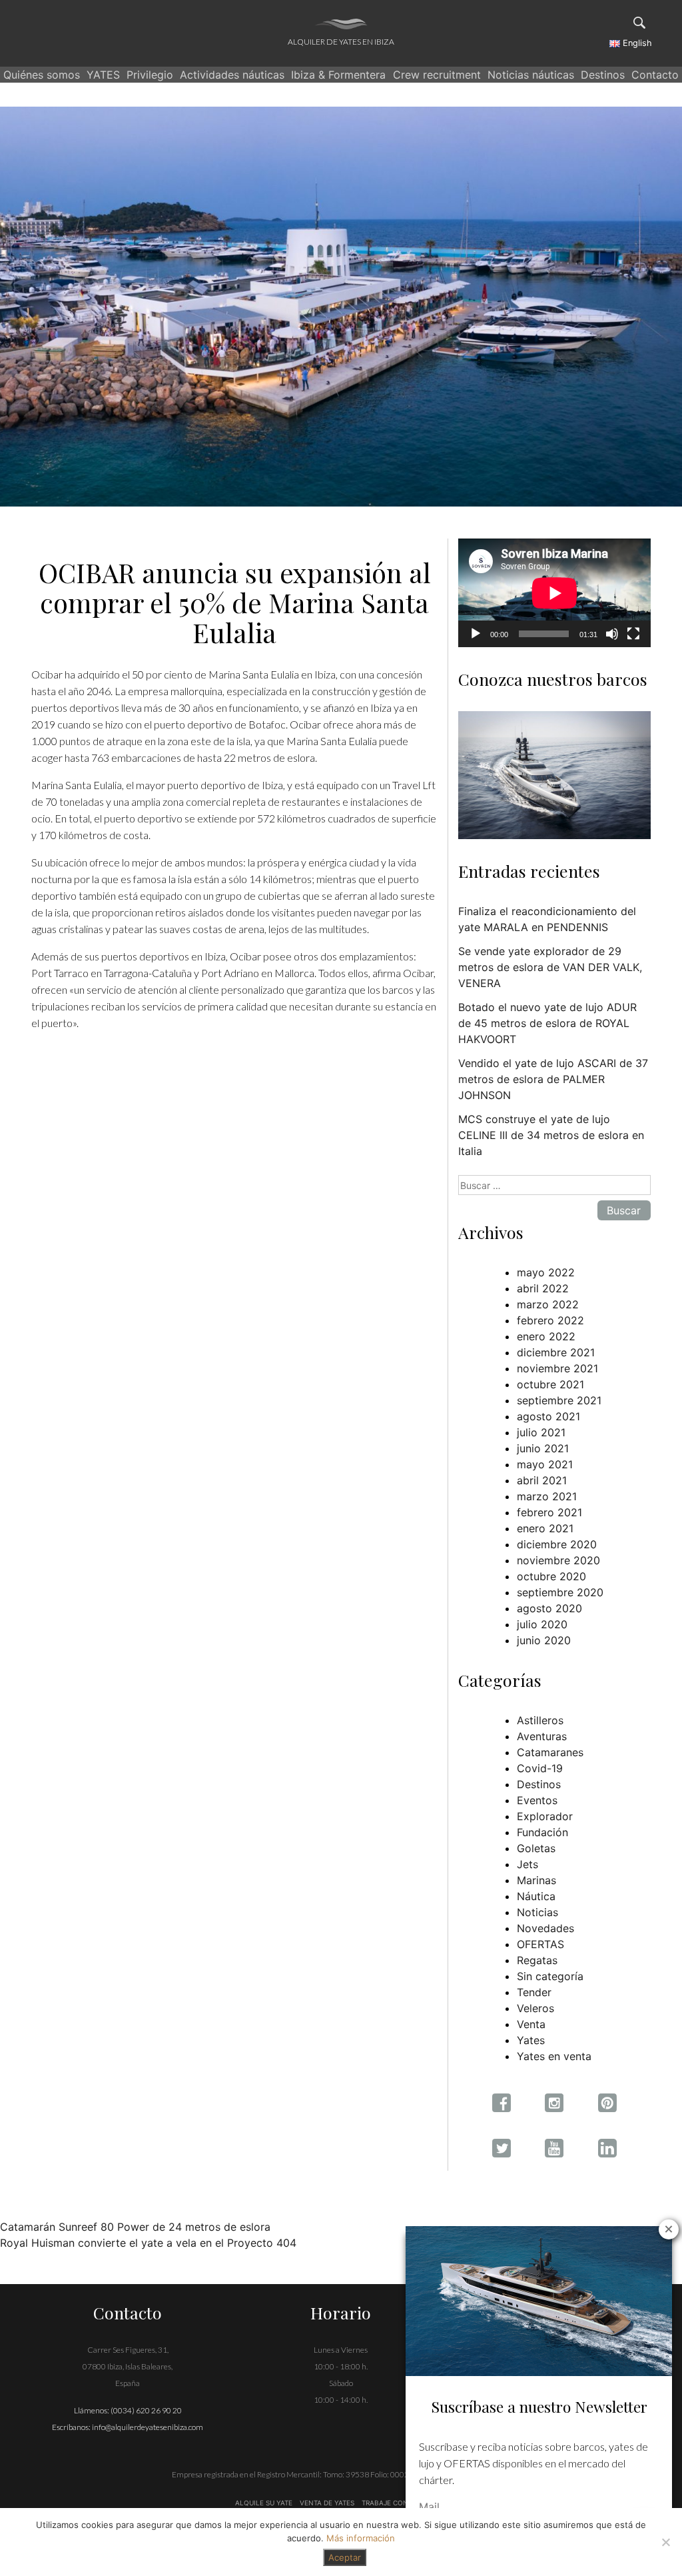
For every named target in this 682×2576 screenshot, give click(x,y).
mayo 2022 (546, 1272)
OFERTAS (540, 1944)
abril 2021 (542, 1480)
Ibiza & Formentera (338, 75)
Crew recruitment (437, 75)
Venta (531, 2024)
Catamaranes (550, 1752)
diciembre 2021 (556, 1352)
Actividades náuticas (232, 75)
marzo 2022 (548, 1304)
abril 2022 (543, 1288)
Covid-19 (540, 1768)
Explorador (545, 1816)
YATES (103, 75)
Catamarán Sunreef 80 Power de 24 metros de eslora (135, 2227)
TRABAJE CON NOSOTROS (404, 2503)
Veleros (535, 2008)
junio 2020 (544, 1640)
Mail (429, 2507)
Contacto (655, 75)
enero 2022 (546, 1336)
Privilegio (150, 75)
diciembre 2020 (557, 1544)
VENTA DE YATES (327, 2503)
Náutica (536, 1896)
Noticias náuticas (531, 75)
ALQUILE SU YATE (265, 2503)
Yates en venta (554, 2056)
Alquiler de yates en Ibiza (341, 42)
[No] (665, 2542)
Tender (534, 1992)
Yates (531, 2040)
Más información (361, 2538)
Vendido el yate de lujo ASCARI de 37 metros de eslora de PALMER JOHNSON (553, 1079)
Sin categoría (550, 1976)
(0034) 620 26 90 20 (146, 2410)
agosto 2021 (548, 1416)
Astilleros (540, 1720)
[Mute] (612, 634)
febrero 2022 (550, 1320)
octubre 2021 (550, 1384)
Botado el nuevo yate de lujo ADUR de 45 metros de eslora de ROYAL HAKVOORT (547, 1023)
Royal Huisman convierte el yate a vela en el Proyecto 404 (148, 2243)
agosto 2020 (549, 1608)
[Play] (476, 634)
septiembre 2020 (560, 1592)
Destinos (603, 75)
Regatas (537, 1960)
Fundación (542, 1832)
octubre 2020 (551, 1576)
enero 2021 (545, 1528)
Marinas (536, 1880)
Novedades (545, 1928)
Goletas (536, 1848)
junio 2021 (543, 1448)
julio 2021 (541, 1432)
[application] (554, 593)
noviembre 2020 (558, 1560)
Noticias (537, 1912)
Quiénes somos (42, 75)
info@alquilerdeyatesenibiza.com (148, 2427)
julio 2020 (542, 1624)
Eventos (537, 1800)
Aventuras (542, 1736)
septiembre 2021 (559, 1400)
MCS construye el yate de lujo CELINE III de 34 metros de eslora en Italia (551, 1135)
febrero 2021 (549, 1512)
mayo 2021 (545, 1464)
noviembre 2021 (557, 1368)
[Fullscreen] (633, 634)
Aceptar (345, 2557)
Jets (527, 1864)
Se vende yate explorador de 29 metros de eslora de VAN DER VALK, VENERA (550, 967)
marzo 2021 (547, 1496)
